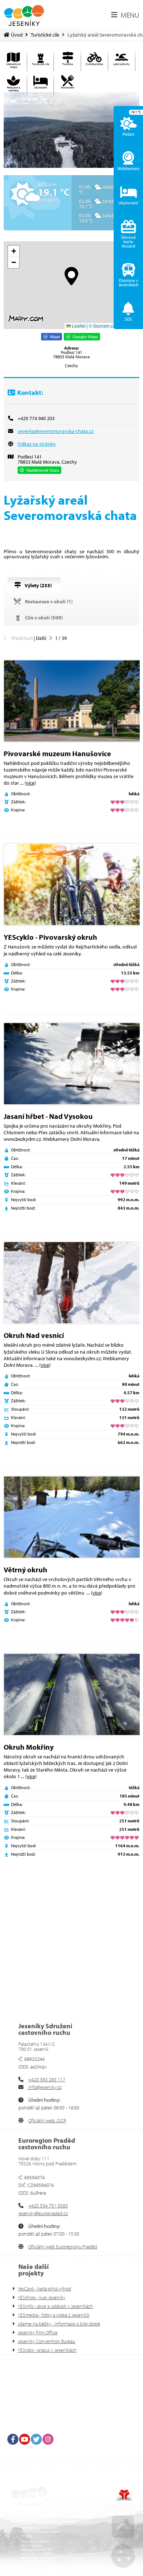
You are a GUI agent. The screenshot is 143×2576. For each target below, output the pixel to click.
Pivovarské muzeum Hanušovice (57, 753)
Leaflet (78, 326)
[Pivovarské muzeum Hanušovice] (71, 701)
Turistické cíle (45, 35)
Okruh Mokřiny (29, 1747)
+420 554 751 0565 (48, 2206)
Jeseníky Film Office (38, 2332)
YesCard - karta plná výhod (44, 2289)
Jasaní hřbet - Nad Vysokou (48, 1116)
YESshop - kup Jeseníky (41, 2297)
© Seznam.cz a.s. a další (113, 326)
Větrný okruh (25, 1570)
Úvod (24, 16)
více (30, 783)
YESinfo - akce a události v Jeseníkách (55, 2306)
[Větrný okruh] (71, 1517)
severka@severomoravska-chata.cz (56, 431)
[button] (125, 15)
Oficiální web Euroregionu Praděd (63, 2247)
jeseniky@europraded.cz (43, 2213)
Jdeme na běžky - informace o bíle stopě (59, 2324)
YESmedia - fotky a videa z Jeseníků (53, 2315)
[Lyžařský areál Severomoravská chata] (71, 130)
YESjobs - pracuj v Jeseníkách (47, 2350)
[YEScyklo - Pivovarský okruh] (71, 885)
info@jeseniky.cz (44, 2087)
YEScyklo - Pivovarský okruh (50, 937)
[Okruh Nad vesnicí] (71, 1283)
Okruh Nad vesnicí (34, 1335)
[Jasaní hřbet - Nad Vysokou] (71, 1064)
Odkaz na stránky (37, 444)
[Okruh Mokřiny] (71, 1694)
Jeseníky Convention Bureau (46, 2341)
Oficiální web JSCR (47, 2120)
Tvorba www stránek (124, 2495)
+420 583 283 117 (47, 2079)
